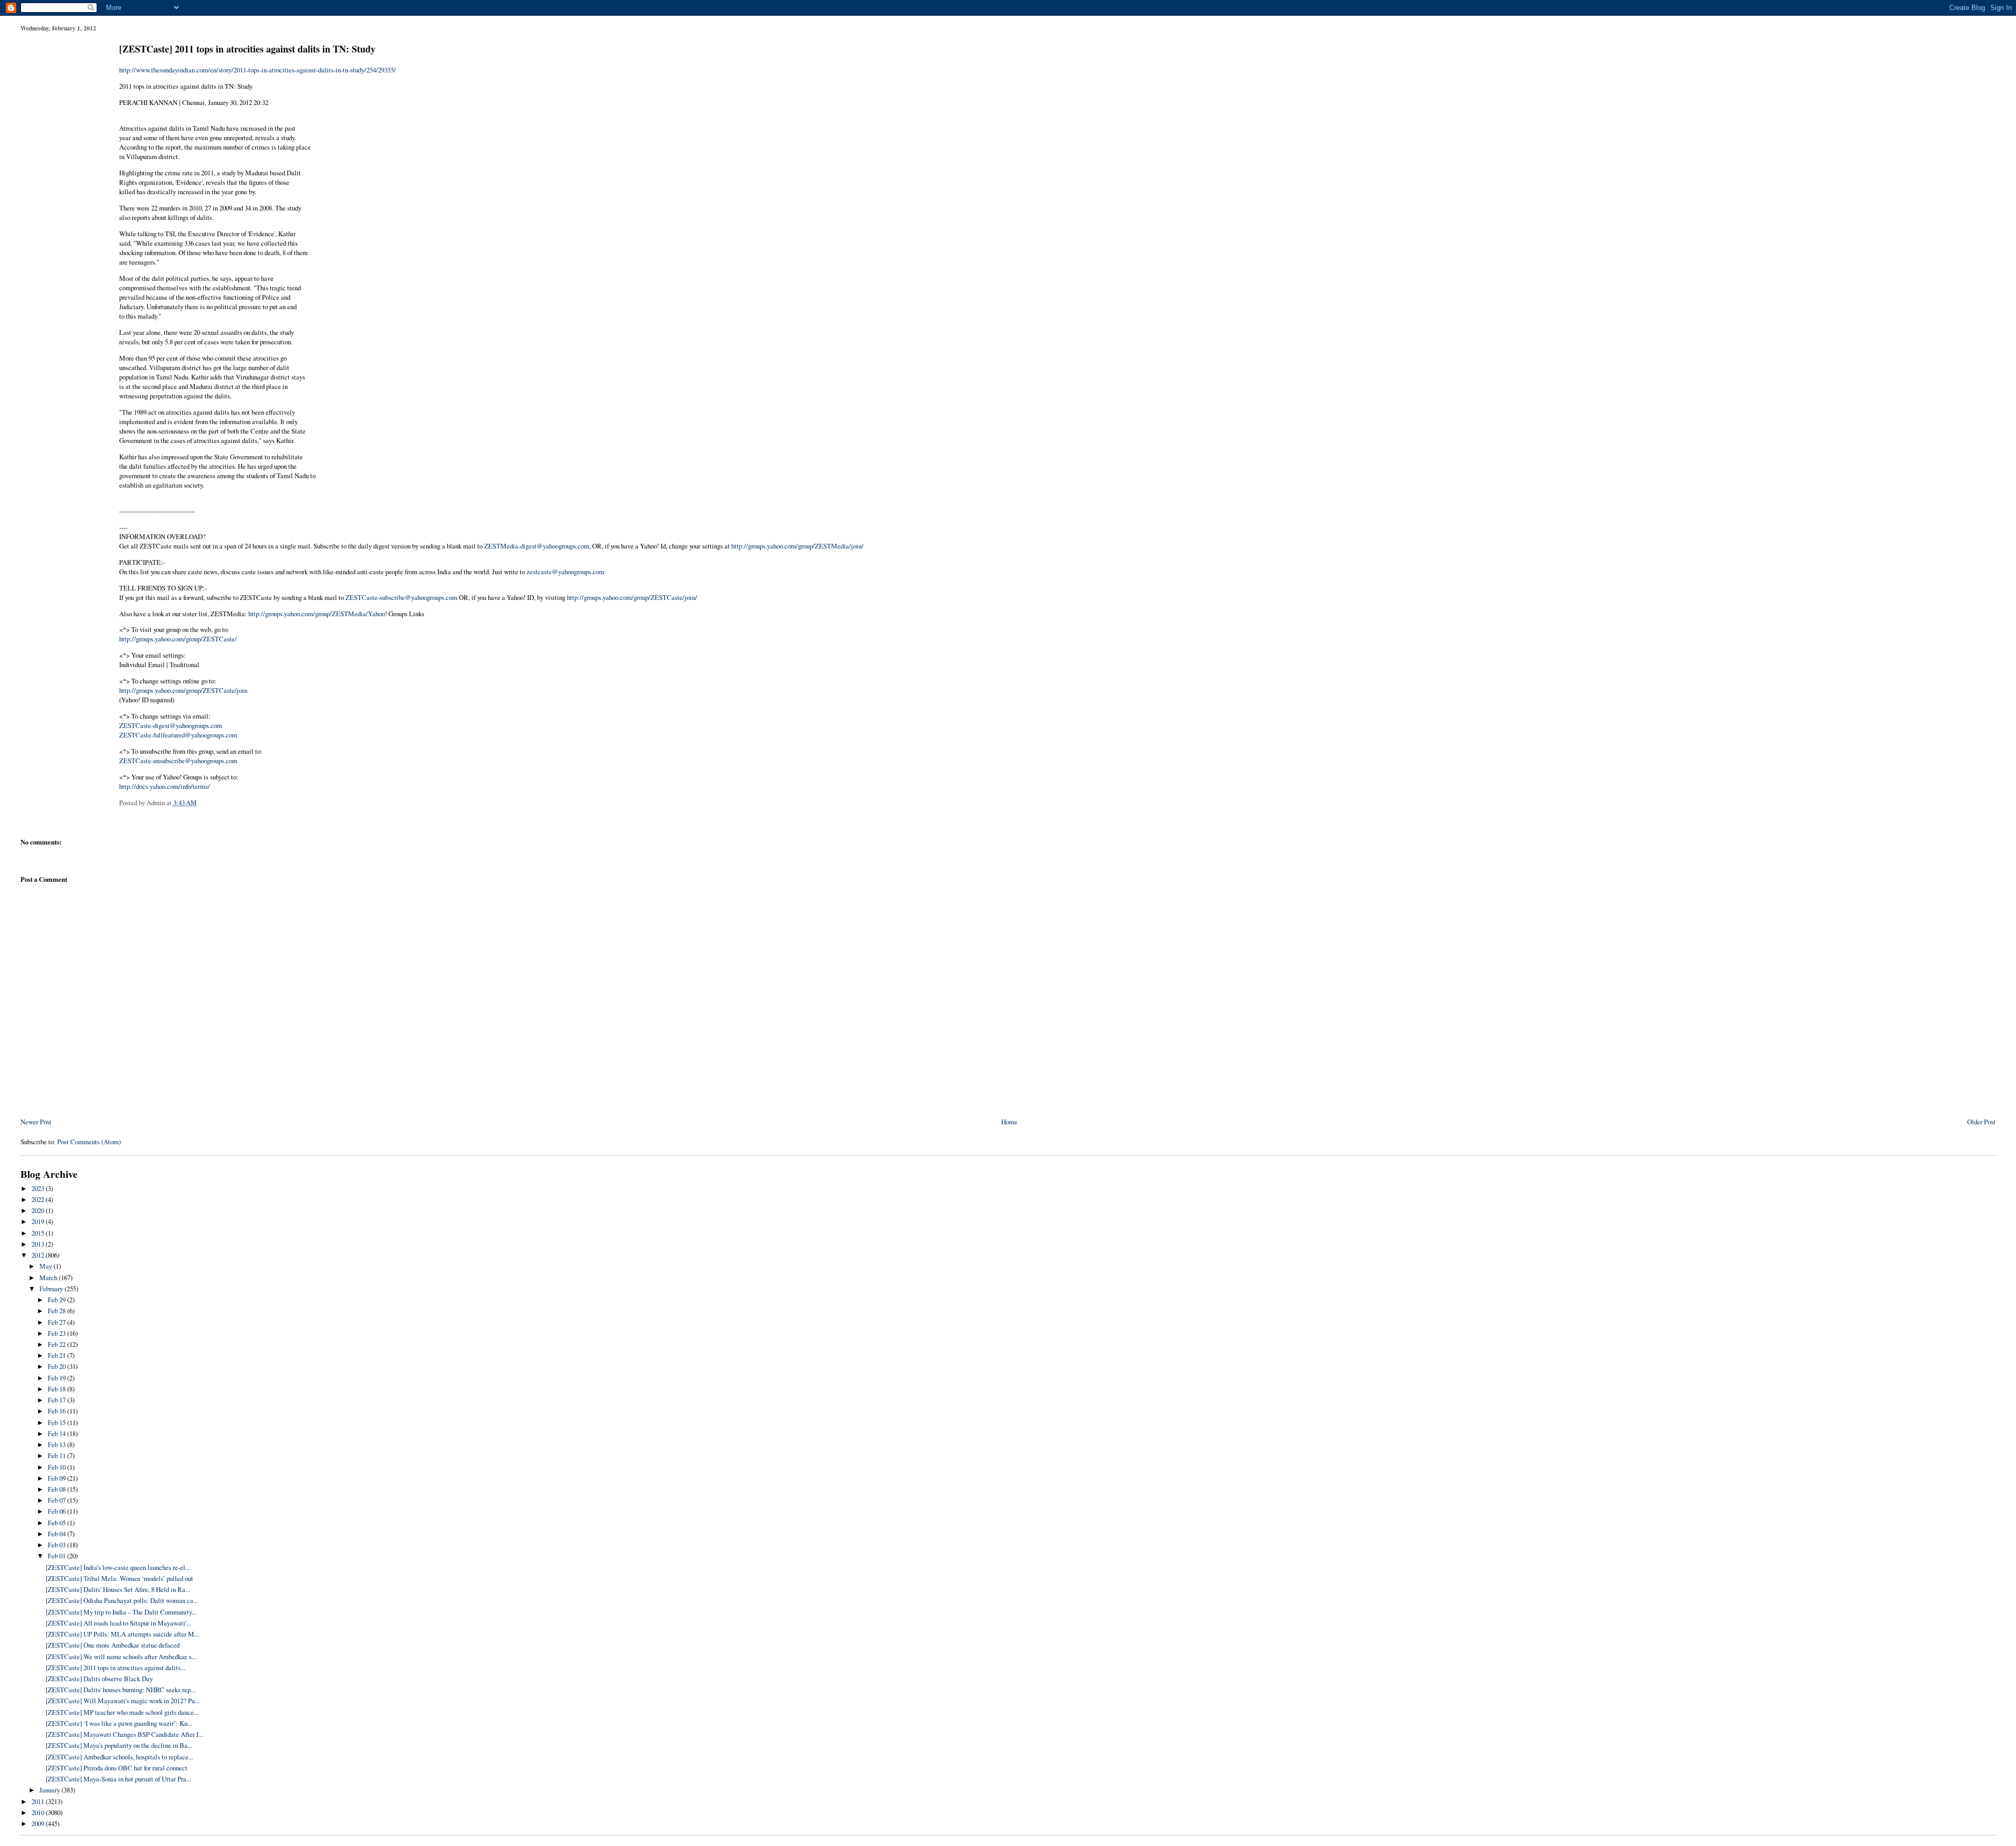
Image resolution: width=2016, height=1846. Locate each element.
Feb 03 (57, 1545)
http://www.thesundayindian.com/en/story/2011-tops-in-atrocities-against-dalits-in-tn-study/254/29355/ (258, 70)
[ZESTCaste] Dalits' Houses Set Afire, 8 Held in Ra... (118, 1589)
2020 (39, 1210)
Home (1009, 1122)
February (52, 1289)
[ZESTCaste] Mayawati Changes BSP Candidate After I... (124, 1734)
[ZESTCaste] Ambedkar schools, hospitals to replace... (119, 1757)
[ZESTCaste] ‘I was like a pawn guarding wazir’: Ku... (119, 1723)
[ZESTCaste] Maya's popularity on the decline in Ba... (119, 1745)
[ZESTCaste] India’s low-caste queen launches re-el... (118, 1567)
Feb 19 (57, 1378)
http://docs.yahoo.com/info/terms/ (165, 786)
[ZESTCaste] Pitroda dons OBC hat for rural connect (117, 1768)
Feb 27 (57, 1322)
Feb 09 (57, 1478)
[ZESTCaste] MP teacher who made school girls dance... (122, 1712)
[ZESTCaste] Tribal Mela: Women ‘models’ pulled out (119, 1578)
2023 (39, 1188)
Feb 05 (57, 1523)
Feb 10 (57, 1467)
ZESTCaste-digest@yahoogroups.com (171, 725)
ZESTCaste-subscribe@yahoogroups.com (401, 597)
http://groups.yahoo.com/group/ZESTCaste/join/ (632, 597)
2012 (39, 1255)
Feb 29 (57, 1300)
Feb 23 (57, 1333)
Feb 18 (57, 1389)
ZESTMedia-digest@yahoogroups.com (537, 546)
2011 (39, 1801)
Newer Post (36, 1122)
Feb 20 (57, 1366)
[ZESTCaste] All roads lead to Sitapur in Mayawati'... (118, 1623)
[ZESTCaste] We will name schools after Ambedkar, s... (121, 1657)
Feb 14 (57, 1433)
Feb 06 (57, 1511)
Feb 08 (57, 1489)
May (46, 1266)
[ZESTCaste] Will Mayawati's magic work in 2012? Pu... (123, 1701)
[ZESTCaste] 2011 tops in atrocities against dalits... (115, 1668)
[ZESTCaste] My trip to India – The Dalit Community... (121, 1612)
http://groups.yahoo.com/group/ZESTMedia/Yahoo (317, 614)
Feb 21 (57, 1355)
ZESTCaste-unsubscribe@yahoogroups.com (178, 761)
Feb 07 (57, 1500)
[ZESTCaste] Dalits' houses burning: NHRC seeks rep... (120, 1690)
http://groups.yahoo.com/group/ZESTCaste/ (178, 639)
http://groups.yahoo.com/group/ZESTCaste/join (183, 690)
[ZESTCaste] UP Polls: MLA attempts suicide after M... (122, 1634)
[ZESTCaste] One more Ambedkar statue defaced (113, 1645)
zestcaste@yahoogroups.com (565, 572)
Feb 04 (57, 1534)
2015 (39, 1233)
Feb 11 (57, 1455)
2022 (39, 1199)
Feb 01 (57, 1556)
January (50, 1790)
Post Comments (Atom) (89, 1142)
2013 (39, 1244)
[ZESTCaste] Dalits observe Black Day (99, 1679)
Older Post (1981, 1122)
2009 (39, 1823)
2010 (39, 1812)
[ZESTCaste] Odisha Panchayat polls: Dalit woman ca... (122, 1600)
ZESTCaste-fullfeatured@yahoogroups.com (178, 735)
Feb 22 (57, 1344)
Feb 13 (57, 1444)
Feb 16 (57, 1411)
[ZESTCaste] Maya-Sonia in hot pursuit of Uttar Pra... (118, 1779)
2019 (39, 1221)
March (49, 1278)
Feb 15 (57, 1422)
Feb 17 (57, 1400)
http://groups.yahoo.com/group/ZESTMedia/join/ (797, 546)
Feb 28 (57, 1311)
